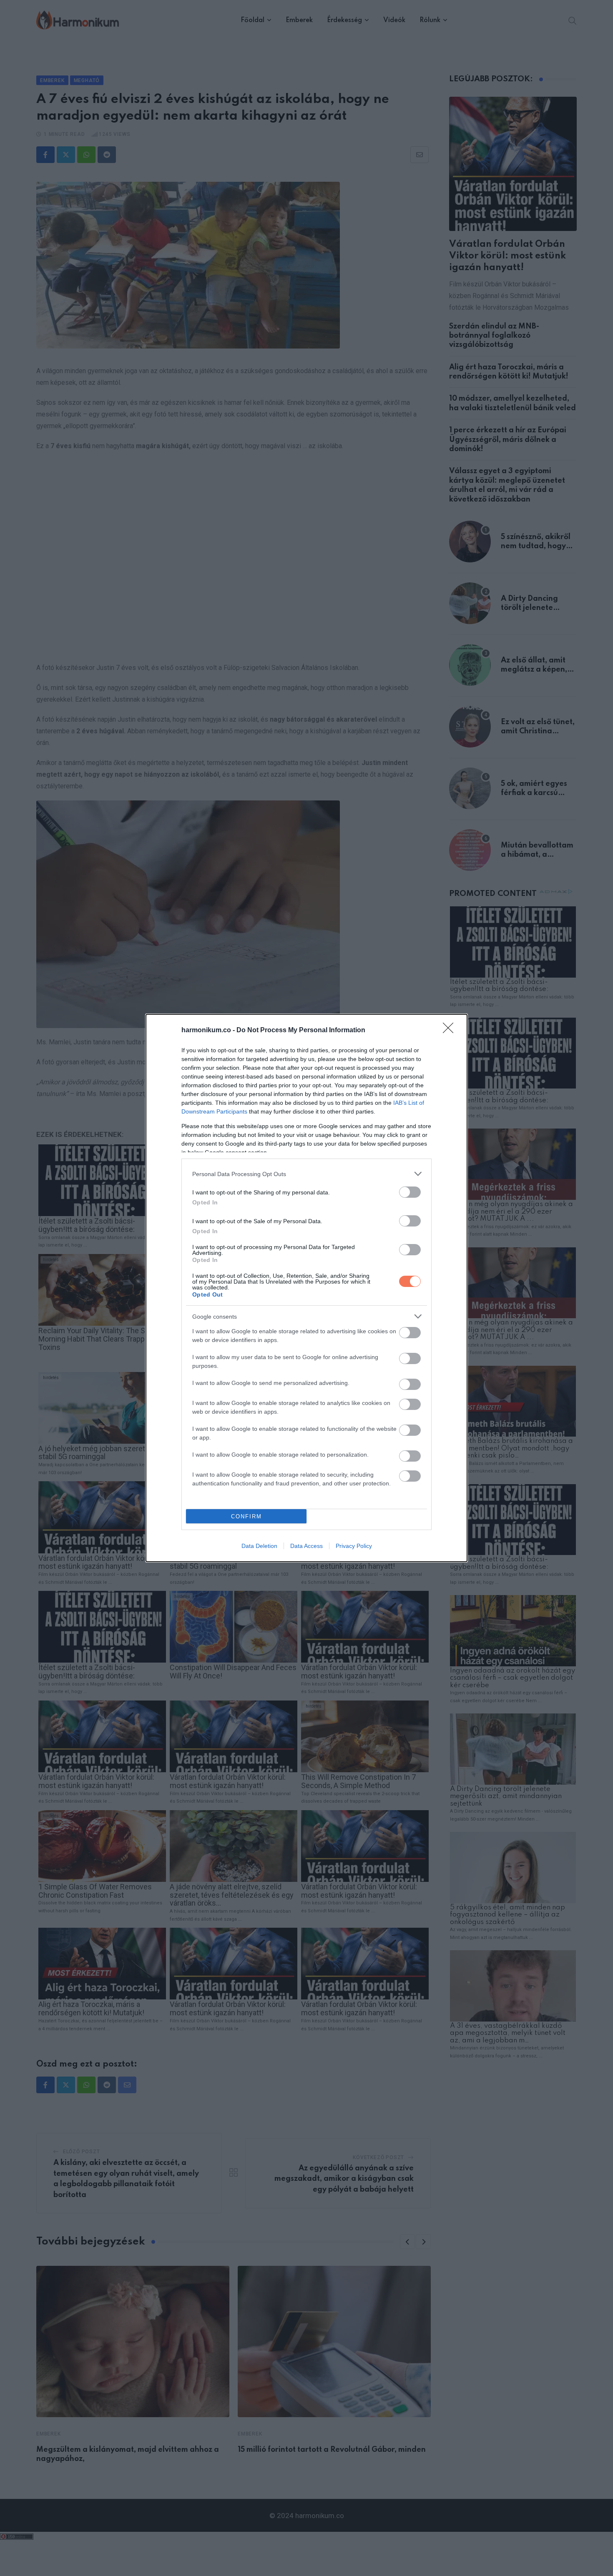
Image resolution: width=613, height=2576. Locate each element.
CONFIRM (246, 1516)
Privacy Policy (354, 1546)
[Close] (451, 1031)
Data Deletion (259, 1546)
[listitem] (306, 1174)
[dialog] (306, 1288)
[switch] (410, 1192)
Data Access (306, 1546)
